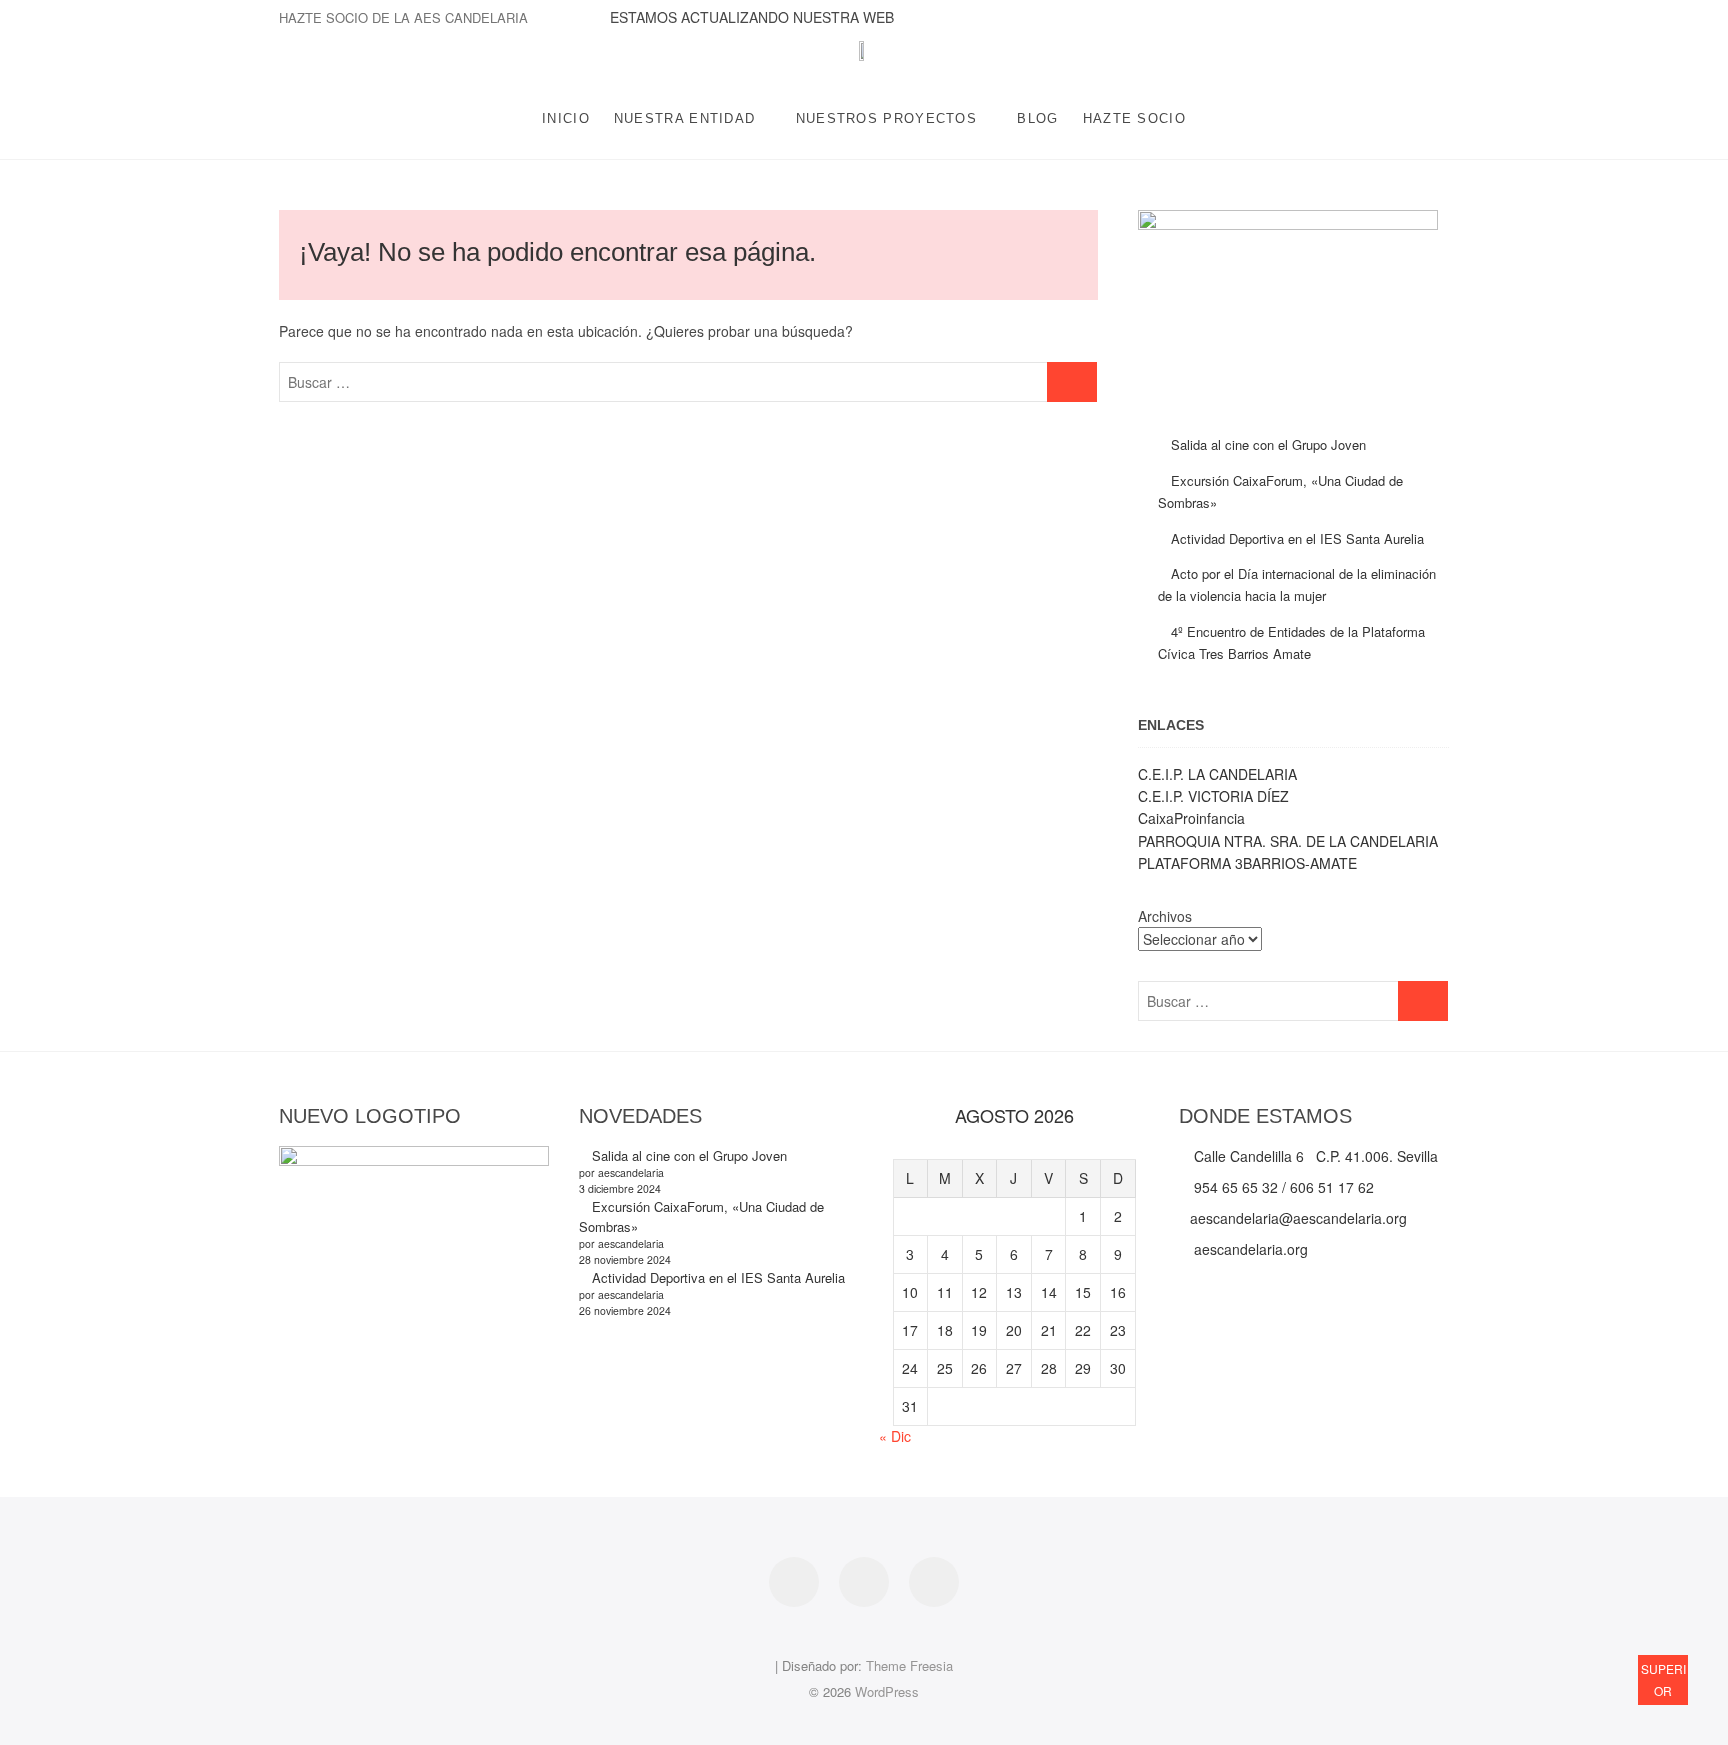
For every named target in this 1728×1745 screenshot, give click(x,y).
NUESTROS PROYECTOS (886, 118)
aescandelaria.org (1249, 1249)
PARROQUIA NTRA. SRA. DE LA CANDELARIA (1288, 841)
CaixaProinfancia (1191, 818)
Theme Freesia (909, 1665)
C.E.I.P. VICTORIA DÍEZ (1213, 796)
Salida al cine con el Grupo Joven (1268, 444)
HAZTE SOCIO (1134, 118)
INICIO (566, 118)
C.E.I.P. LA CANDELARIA (1217, 774)
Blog (1037, 118)
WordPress (887, 1691)
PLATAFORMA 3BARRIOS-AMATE (1247, 863)
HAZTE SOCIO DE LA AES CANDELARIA (403, 17)
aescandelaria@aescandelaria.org (1298, 1218)
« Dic (895, 1436)
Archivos (1165, 916)
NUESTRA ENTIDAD (685, 118)
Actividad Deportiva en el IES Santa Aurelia (1297, 538)
